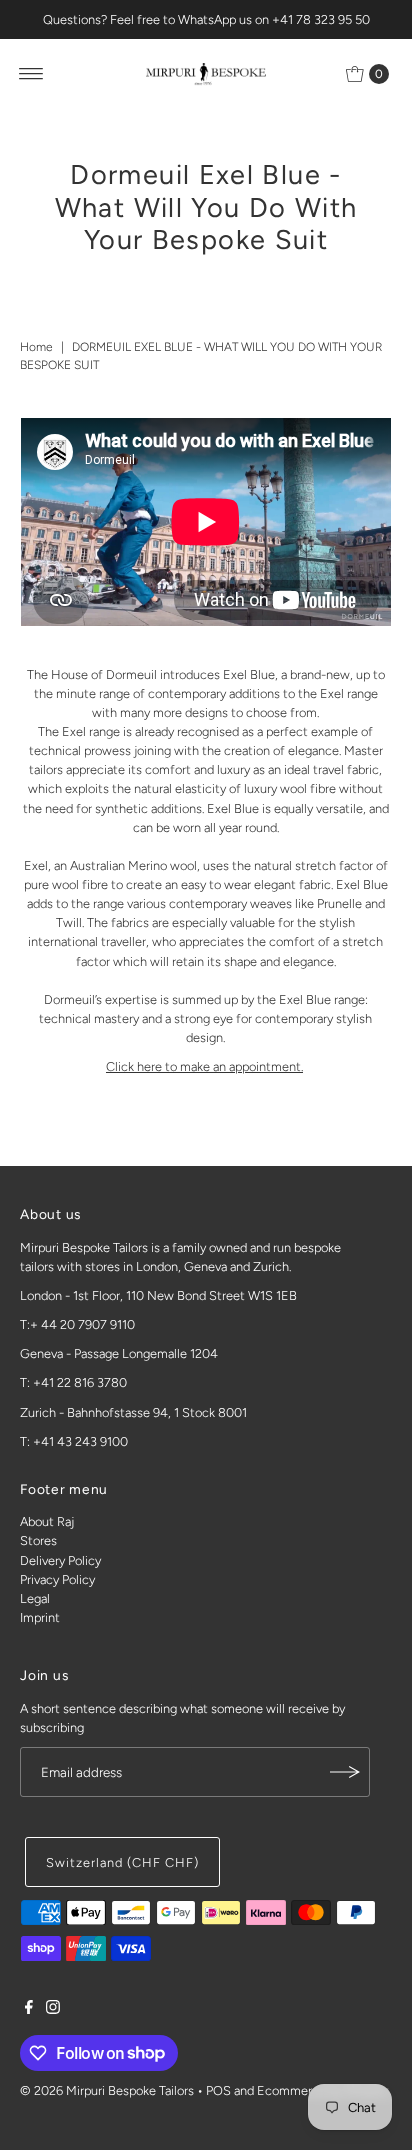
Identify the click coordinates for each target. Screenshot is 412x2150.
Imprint (40, 1617)
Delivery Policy (60, 1560)
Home (36, 347)
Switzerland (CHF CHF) (122, 1862)
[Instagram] (53, 2010)
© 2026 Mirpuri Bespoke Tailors (107, 2090)
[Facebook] (29, 2010)
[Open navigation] (31, 74)
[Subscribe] (345, 1772)
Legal (35, 1598)
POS (218, 2090)
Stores (38, 1540)
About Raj (47, 1521)
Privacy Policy (57, 1579)
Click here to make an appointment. (204, 1066)
